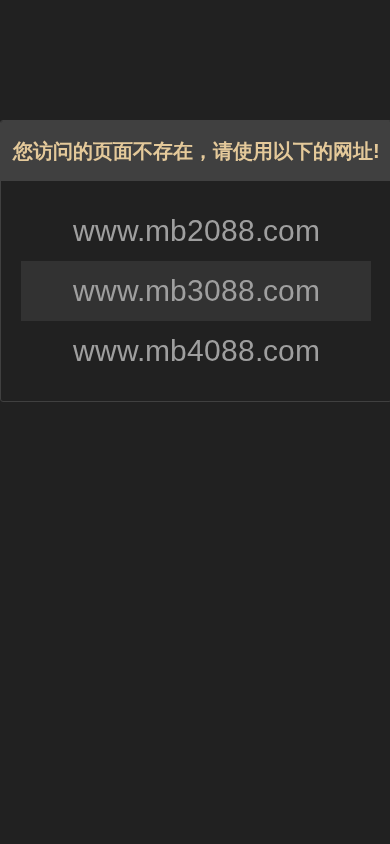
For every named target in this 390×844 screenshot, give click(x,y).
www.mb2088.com (196, 230)
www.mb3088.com (196, 290)
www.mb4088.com (196, 350)
